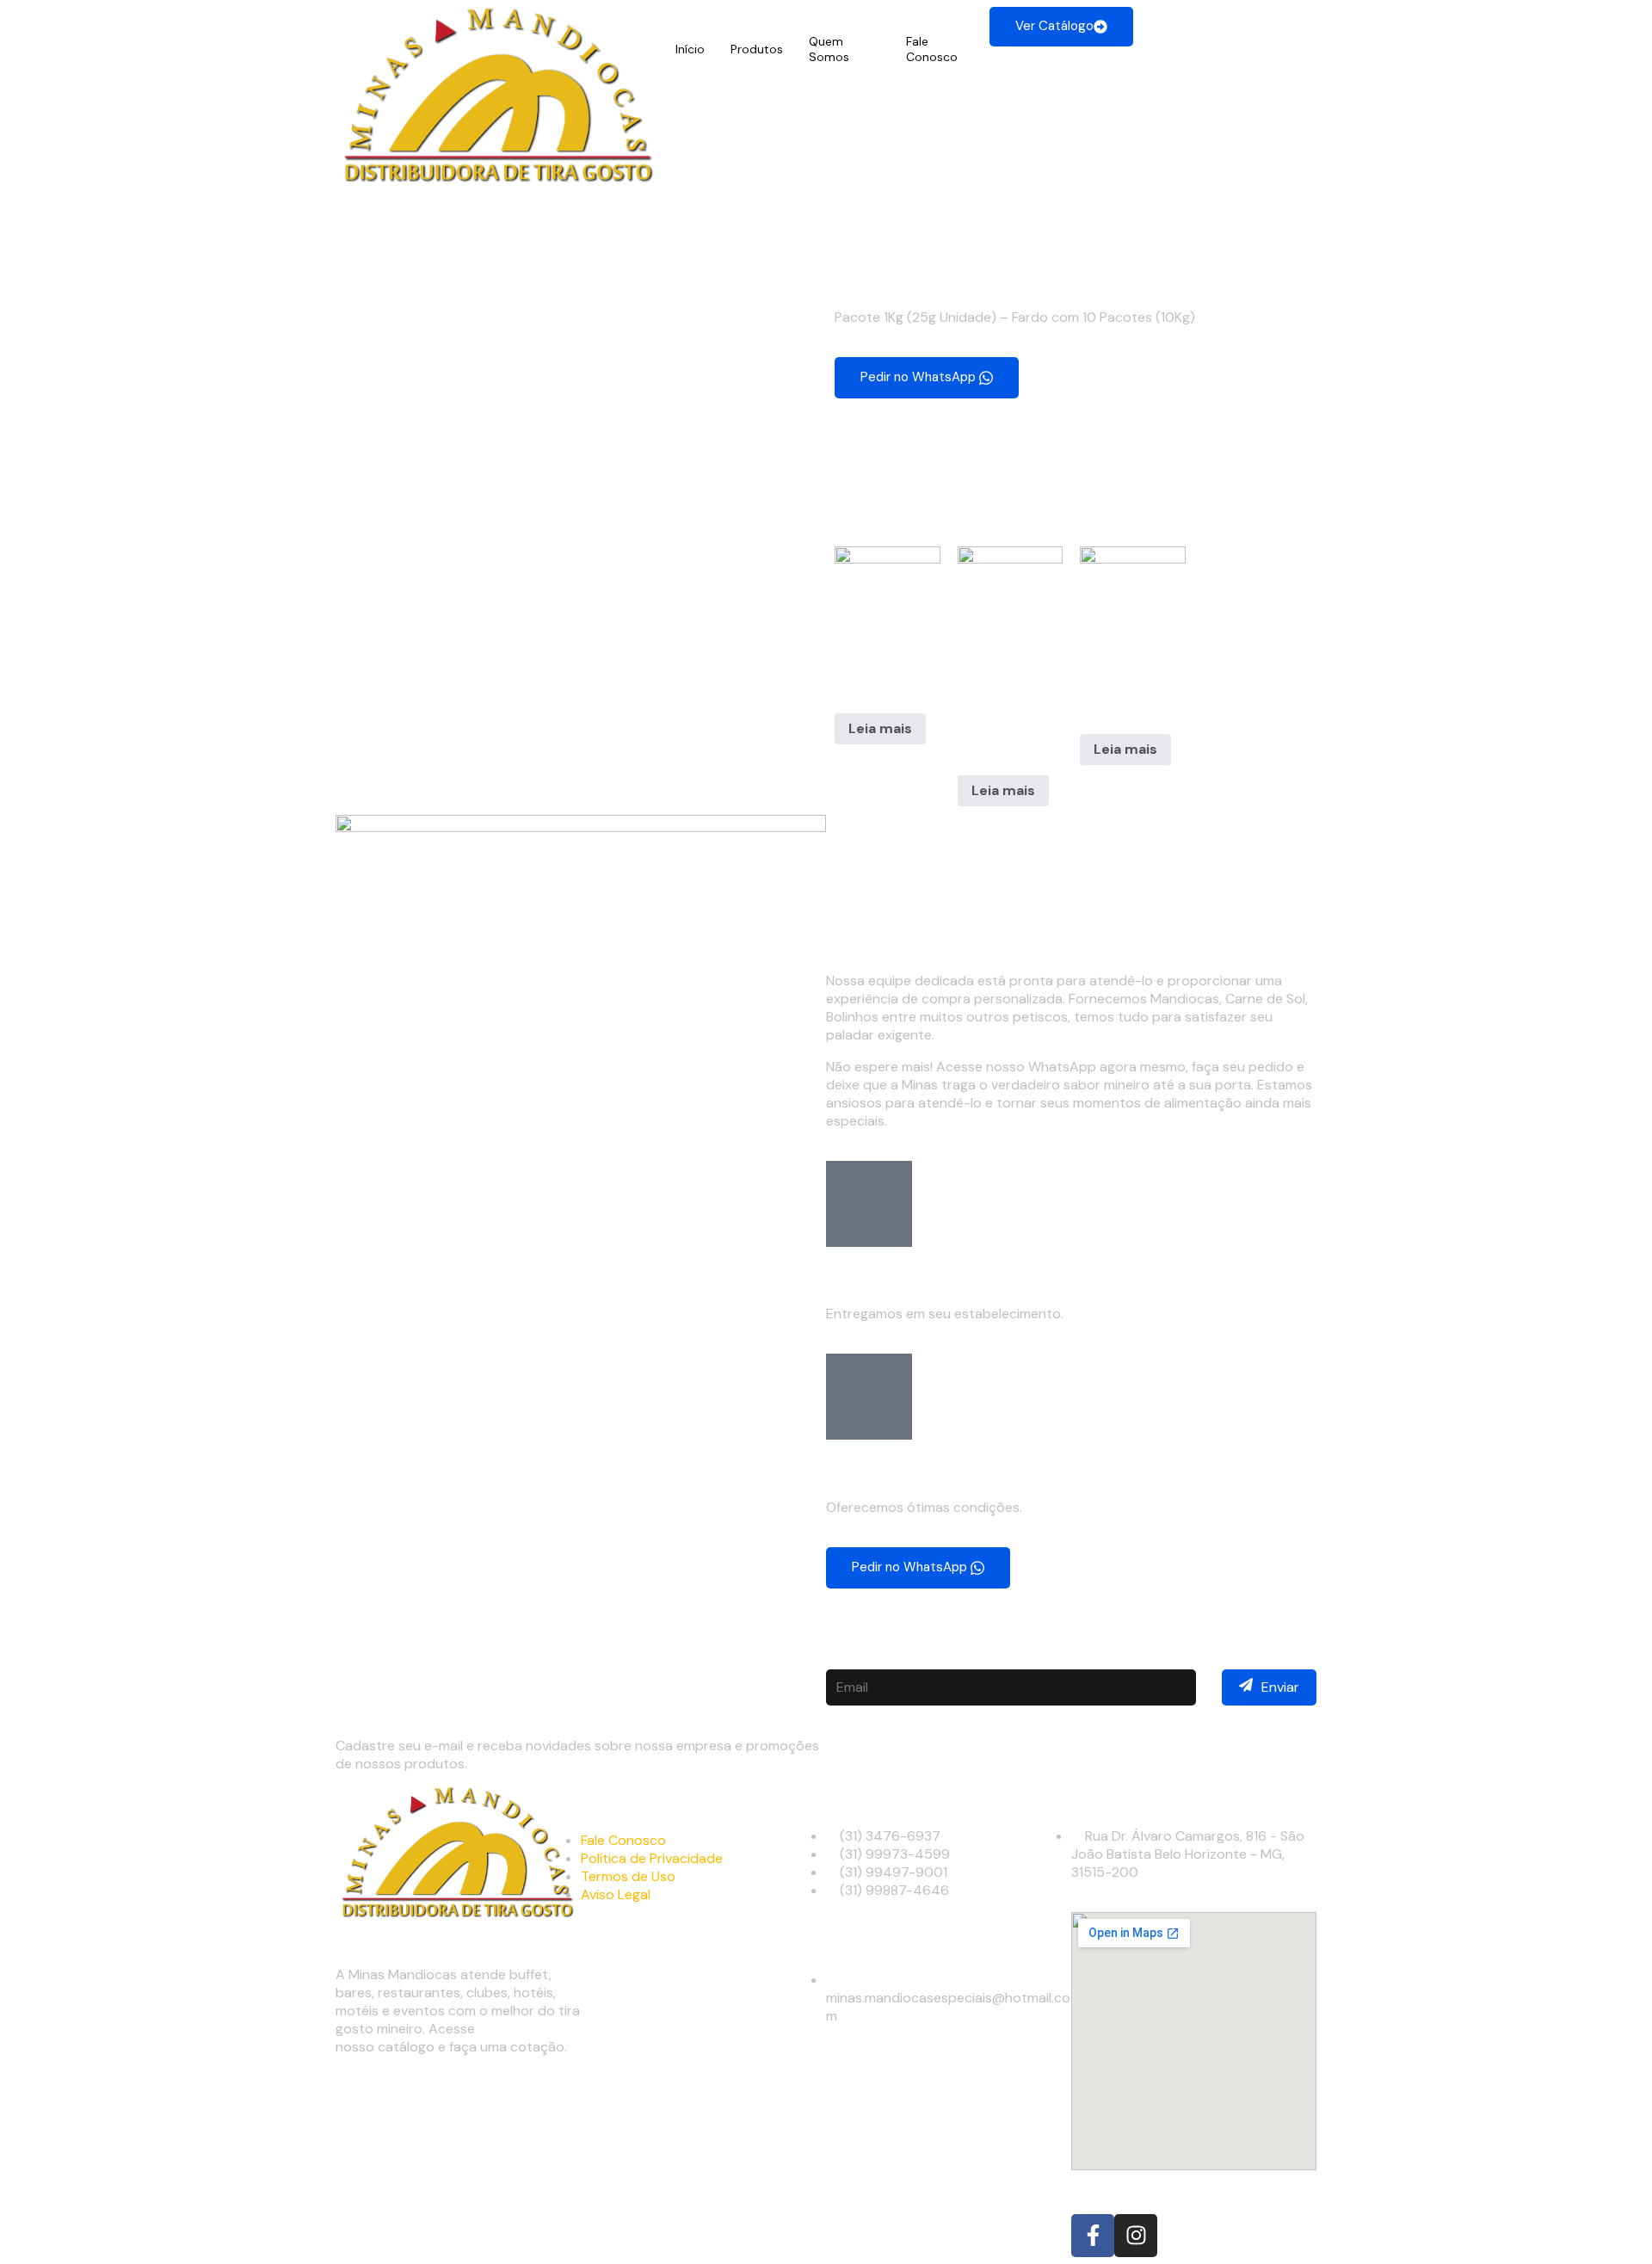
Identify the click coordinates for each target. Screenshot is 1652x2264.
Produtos (757, 49)
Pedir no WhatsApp (920, 376)
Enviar (1280, 1687)
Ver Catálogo (1054, 26)
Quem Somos (829, 49)
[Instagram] (1136, 2236)
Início (690, 49)
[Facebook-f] (1093, 2236)
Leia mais (880, 728)
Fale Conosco (932, 49)
